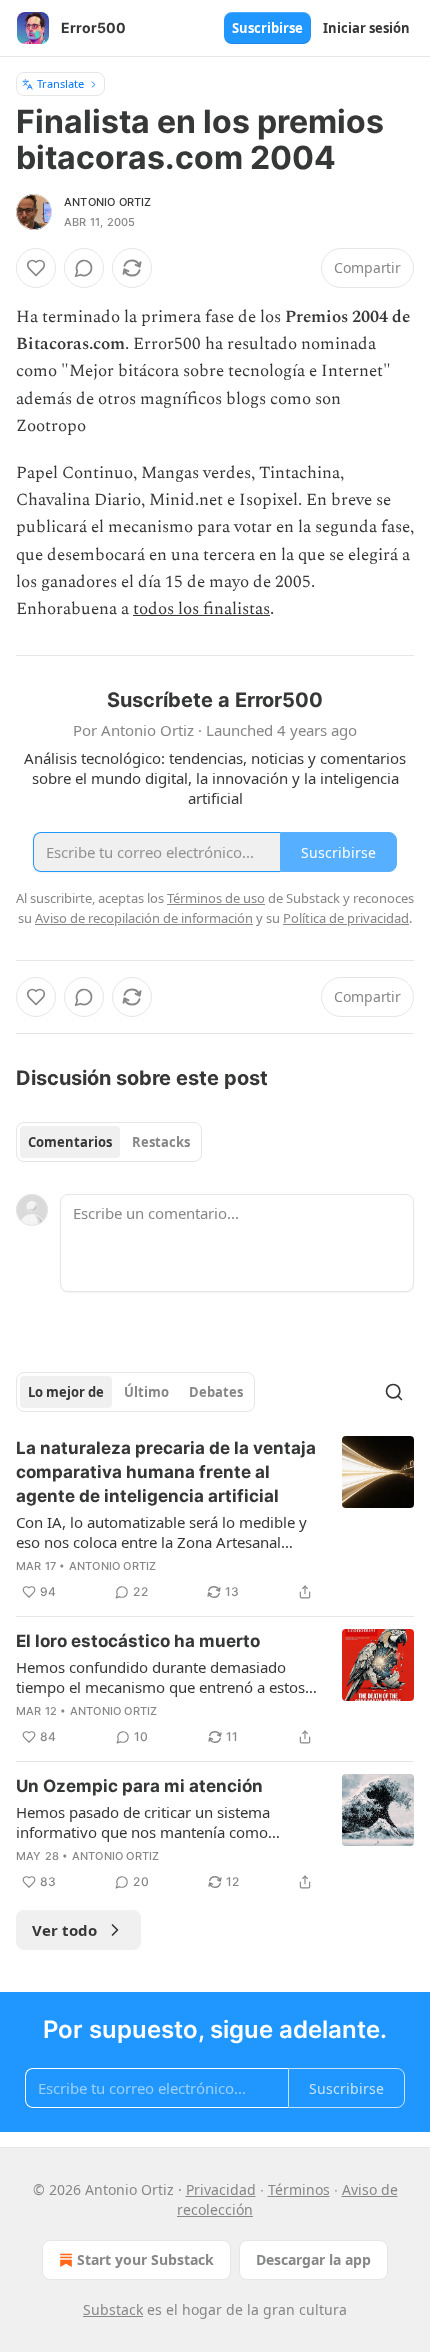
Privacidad (221, 2189)
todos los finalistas (201, 609)
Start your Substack (145, 2259)
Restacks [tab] (161, 1142)
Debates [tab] (216, 1392)
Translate (60, 83)
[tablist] (109, 1142)
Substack (113, 2309)
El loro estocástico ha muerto (138, 1641)
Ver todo (64, 1930)
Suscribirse (267, 28)
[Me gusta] (36, 268)
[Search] (394, 1392)
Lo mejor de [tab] (66, 1392)
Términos (299, 2189)
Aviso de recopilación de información (144, 918)
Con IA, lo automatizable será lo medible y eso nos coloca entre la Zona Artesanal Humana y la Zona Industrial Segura (161, 1532)
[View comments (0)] (84, 268)
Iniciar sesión (366, 28)
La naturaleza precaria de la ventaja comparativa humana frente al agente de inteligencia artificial (166, 1472)
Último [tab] (146, 1392)
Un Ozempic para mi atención (139, 1786)
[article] (215, 1520)
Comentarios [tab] (70, 1142)
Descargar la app (313, 2259)
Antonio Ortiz (108, 202)
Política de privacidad (346, 918)
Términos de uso (216, 898)
